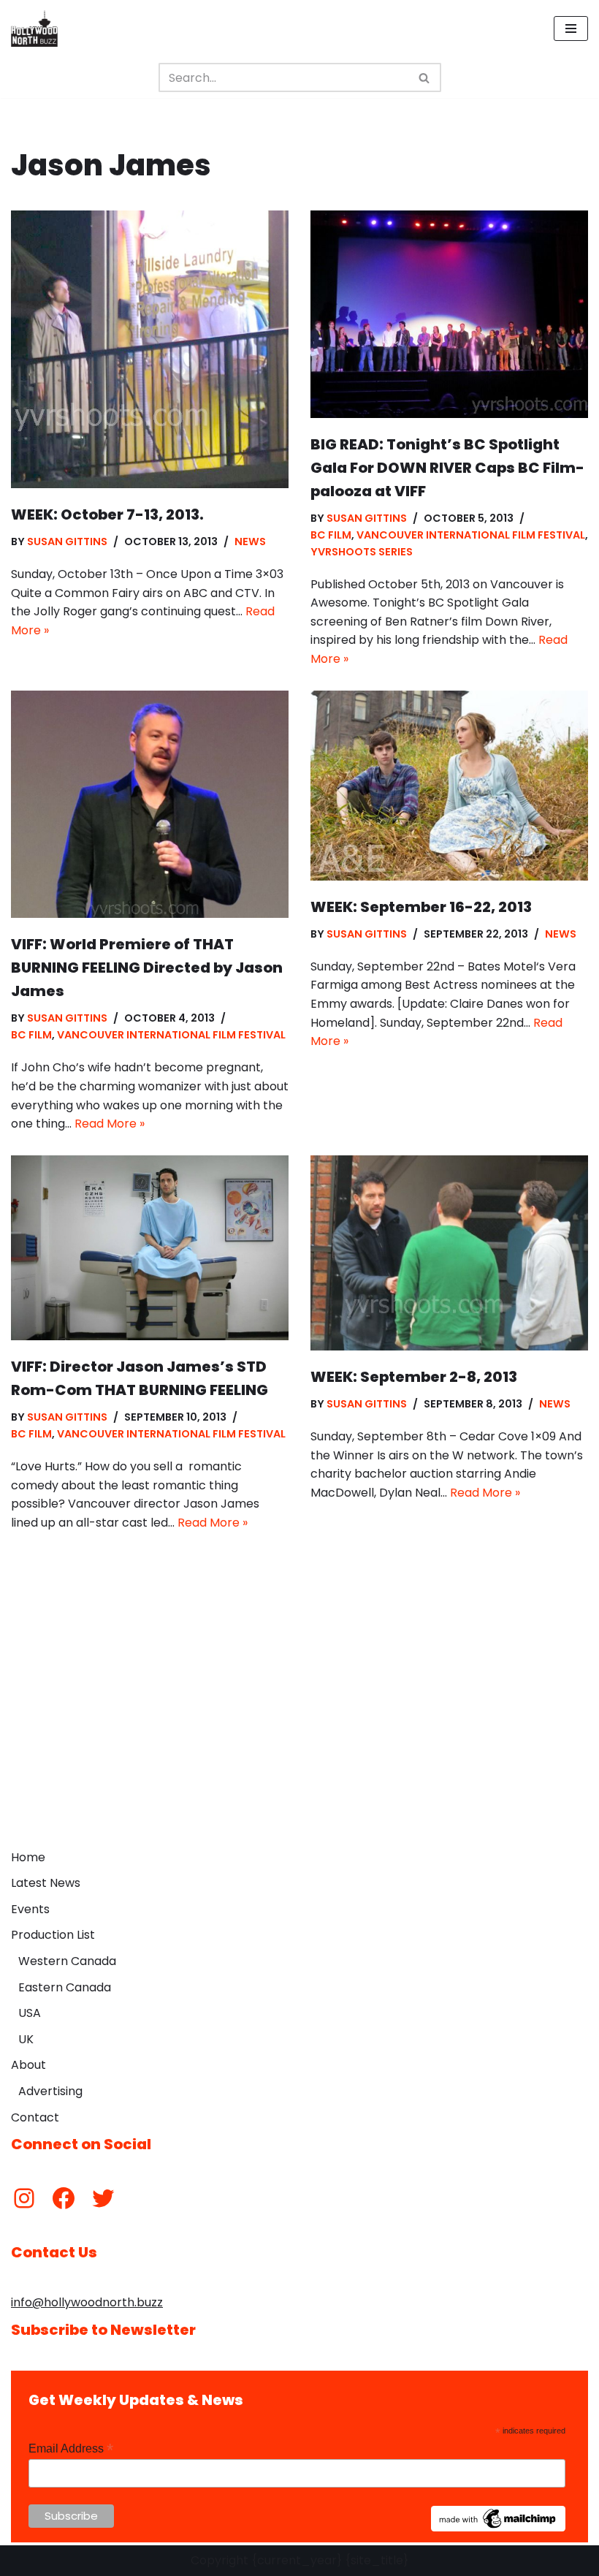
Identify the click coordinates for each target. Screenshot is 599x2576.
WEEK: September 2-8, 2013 (414, 1377)
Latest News (46, 1883)
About (28, 2065)
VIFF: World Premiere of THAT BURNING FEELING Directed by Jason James (147, 968)
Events (30, 1909)
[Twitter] (103, 2198)
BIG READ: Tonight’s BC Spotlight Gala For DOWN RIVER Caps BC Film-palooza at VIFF (447, 468)
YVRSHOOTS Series (362, 552)
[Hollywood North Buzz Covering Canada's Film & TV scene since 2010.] (34, 29)
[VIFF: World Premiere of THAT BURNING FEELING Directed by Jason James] (150, 805)
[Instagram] (24, 2198)
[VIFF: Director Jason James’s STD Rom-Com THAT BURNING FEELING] (150, 1248)
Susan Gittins (67, 542)
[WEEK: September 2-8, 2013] (449, 1253)
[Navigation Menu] (571, 29)
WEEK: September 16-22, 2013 (421, 907)
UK (26, 2039)
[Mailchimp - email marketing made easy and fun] (498, 2528)
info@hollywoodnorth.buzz (87, 2302)
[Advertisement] (299, 1733)
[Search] (425, 77)
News (250, 542)
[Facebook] (64, 2198)
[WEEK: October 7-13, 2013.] (150, 349)
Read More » (110, 1124)
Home (28, 1857)
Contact (35, 2117)
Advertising (50, 2091)
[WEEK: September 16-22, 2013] (449, 786)
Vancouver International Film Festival (471, 535)
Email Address (71, 2448)
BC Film (331, 535)
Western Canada (67, 1961)
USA (30, 2013)
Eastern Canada (65, 1987)
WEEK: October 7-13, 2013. (107, 514)
